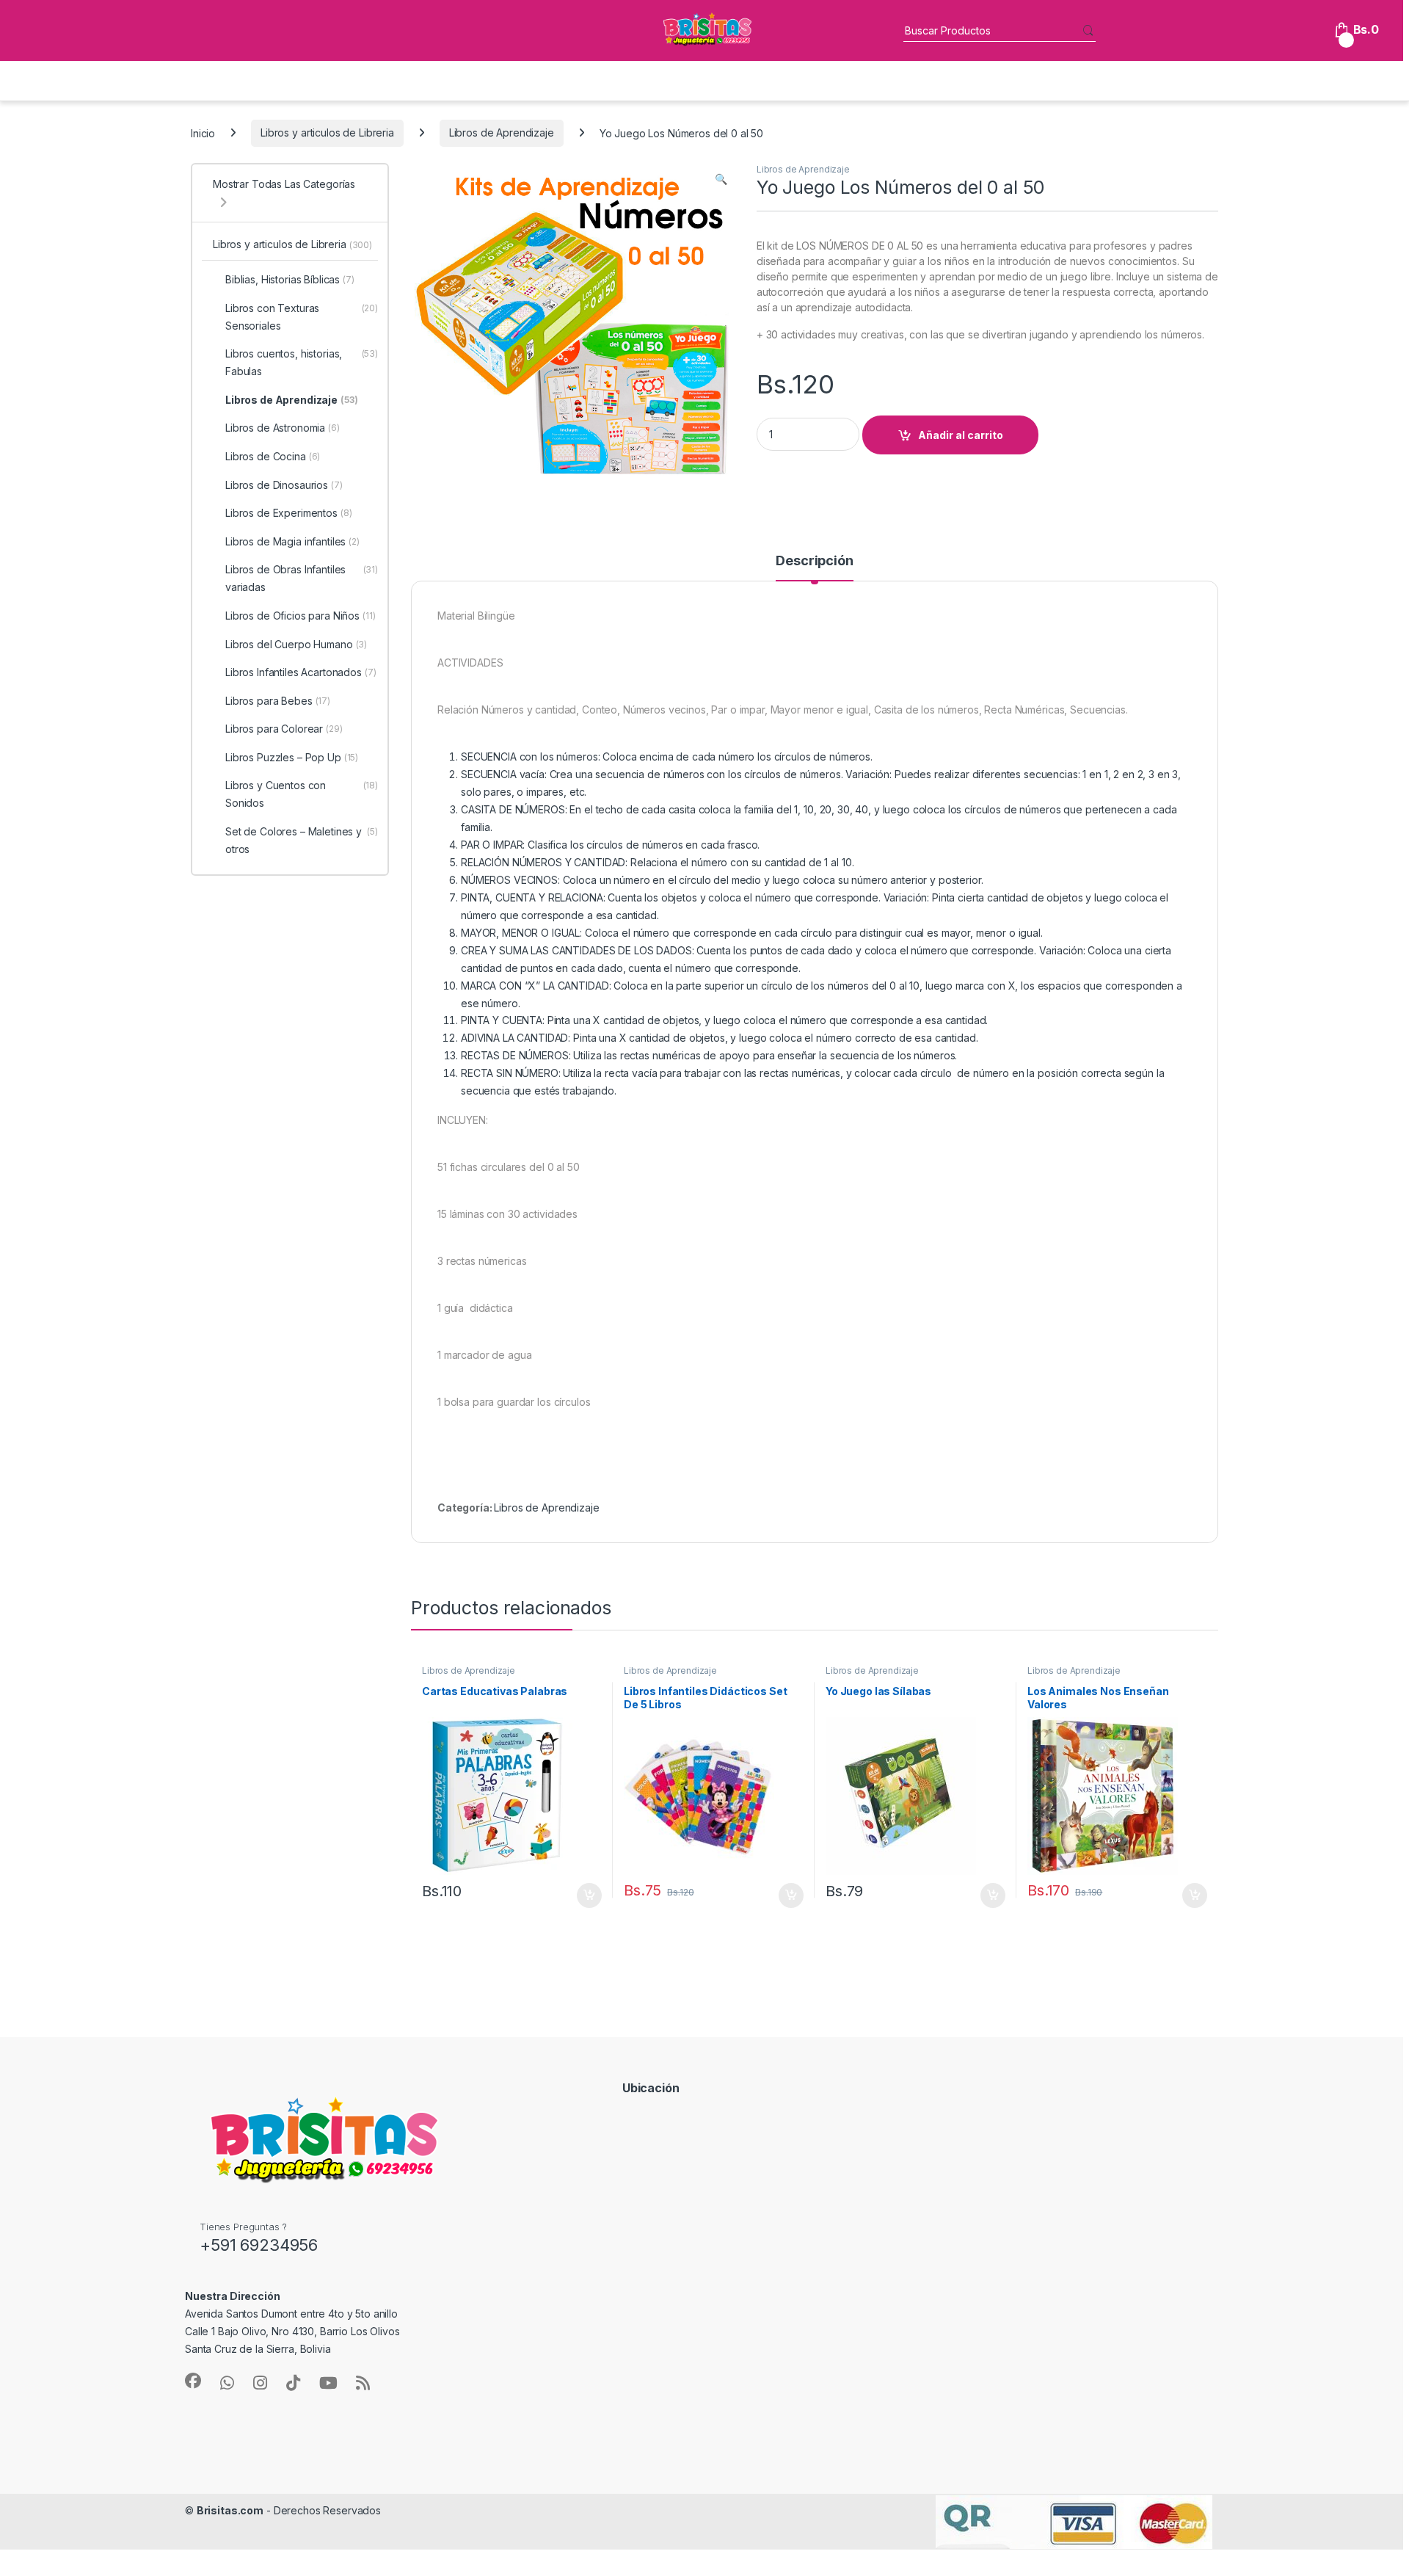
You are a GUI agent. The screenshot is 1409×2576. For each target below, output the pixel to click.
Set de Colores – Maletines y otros (302, 840)
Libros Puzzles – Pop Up (292, 757)
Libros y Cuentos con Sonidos (302, 794)
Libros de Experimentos (289, 513)
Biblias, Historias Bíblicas (290, 279)
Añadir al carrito (961, 435)
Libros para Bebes (278, 701)
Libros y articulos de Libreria (327, 133)
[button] (721, 179)
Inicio (203, 133)
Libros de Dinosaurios (284, 485)
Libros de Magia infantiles (292, 541)
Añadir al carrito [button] (587, 1895)
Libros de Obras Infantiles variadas (302, 578)
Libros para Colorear (284, 729)
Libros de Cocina (273, 456)
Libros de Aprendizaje (502, 133)
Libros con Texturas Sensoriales (302, 317)
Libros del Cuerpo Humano (296, 644)
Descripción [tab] (814, 561)
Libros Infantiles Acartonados (301, 672)
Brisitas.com (230, 2510)
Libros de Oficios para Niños (301, 616)
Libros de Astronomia (283, 428)
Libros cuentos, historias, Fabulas (302, 362)
